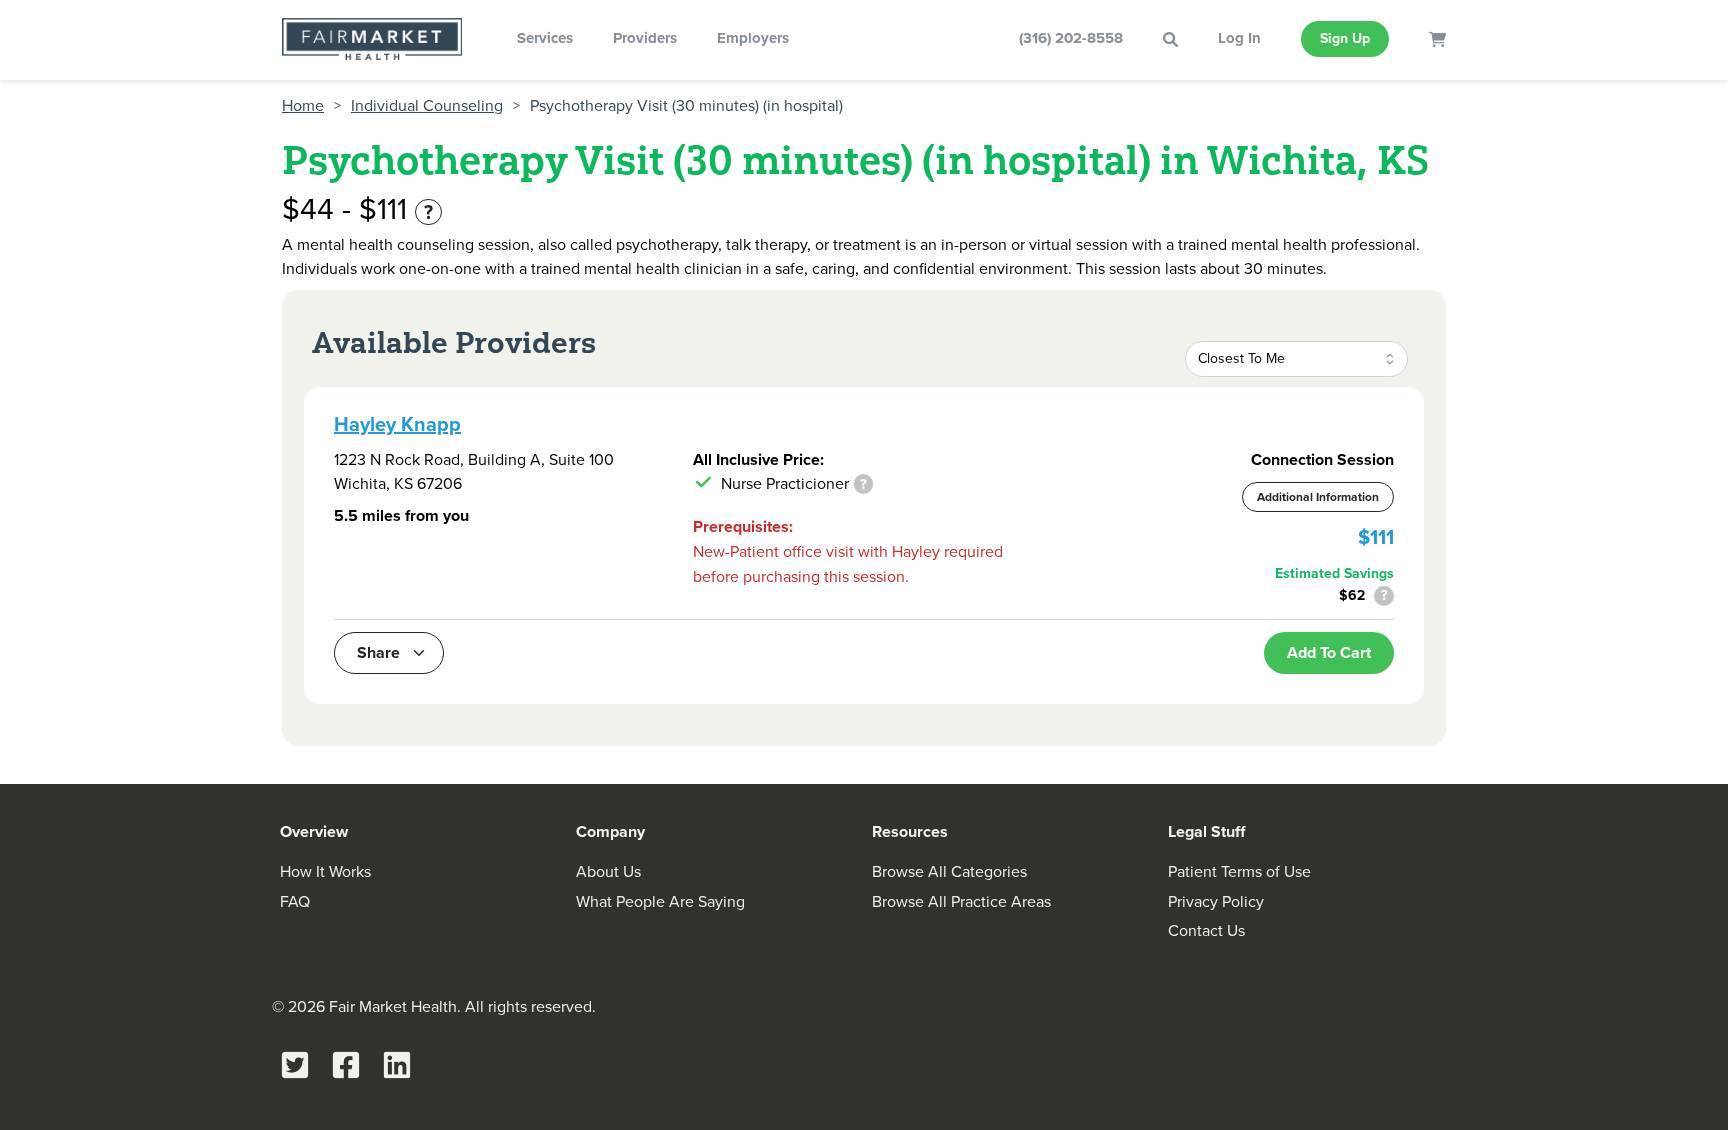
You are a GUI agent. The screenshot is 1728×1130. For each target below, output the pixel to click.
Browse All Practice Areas (961, 901)
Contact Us (1206, 930)
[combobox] (1296, 359)
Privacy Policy (1216, 901)
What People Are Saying (660, 901)
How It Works (325, 871)
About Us (608, 871)
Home (303, 106)
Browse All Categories (949, 871)
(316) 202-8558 (1071, 38)
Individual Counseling (427, 106)
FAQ (295, 901)
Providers (645, 38)
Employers (753, 38)
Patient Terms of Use (1239, 871)
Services (545, 38)
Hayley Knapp (397, 424)
